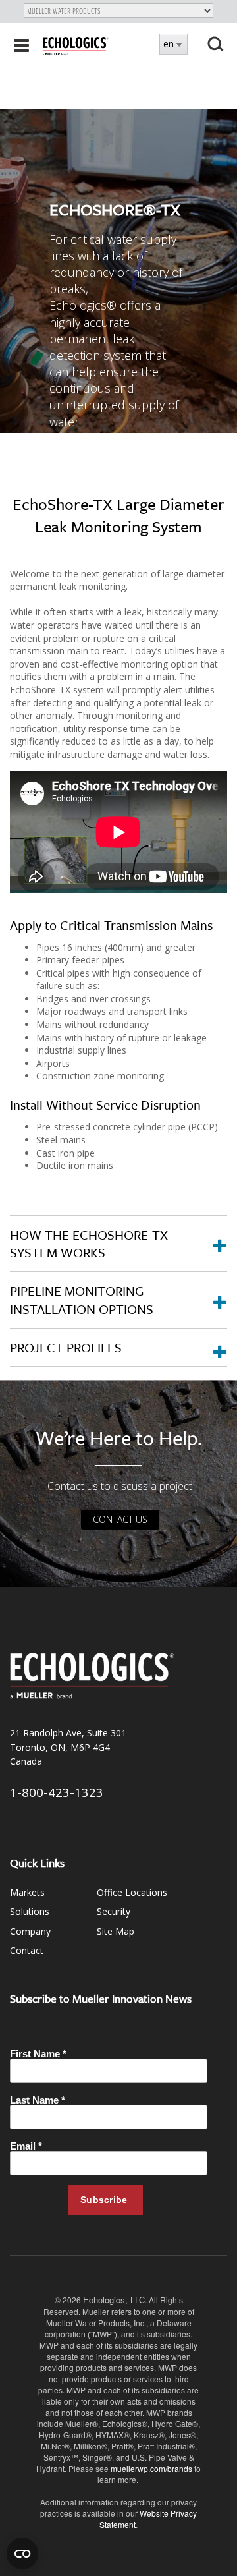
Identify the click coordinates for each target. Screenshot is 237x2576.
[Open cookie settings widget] (22, 2554)
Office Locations (132, 1892)
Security (114, 1911)
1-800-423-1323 (57, 1792)
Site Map (116, 1931)
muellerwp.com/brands (152, 2468)
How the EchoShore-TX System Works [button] (89, 1244)
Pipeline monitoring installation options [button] (82, 1300)
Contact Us (120, 1519)
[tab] (118, 1244)
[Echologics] (76, 45)
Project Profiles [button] (66, 1347)
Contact (27, 1950)
